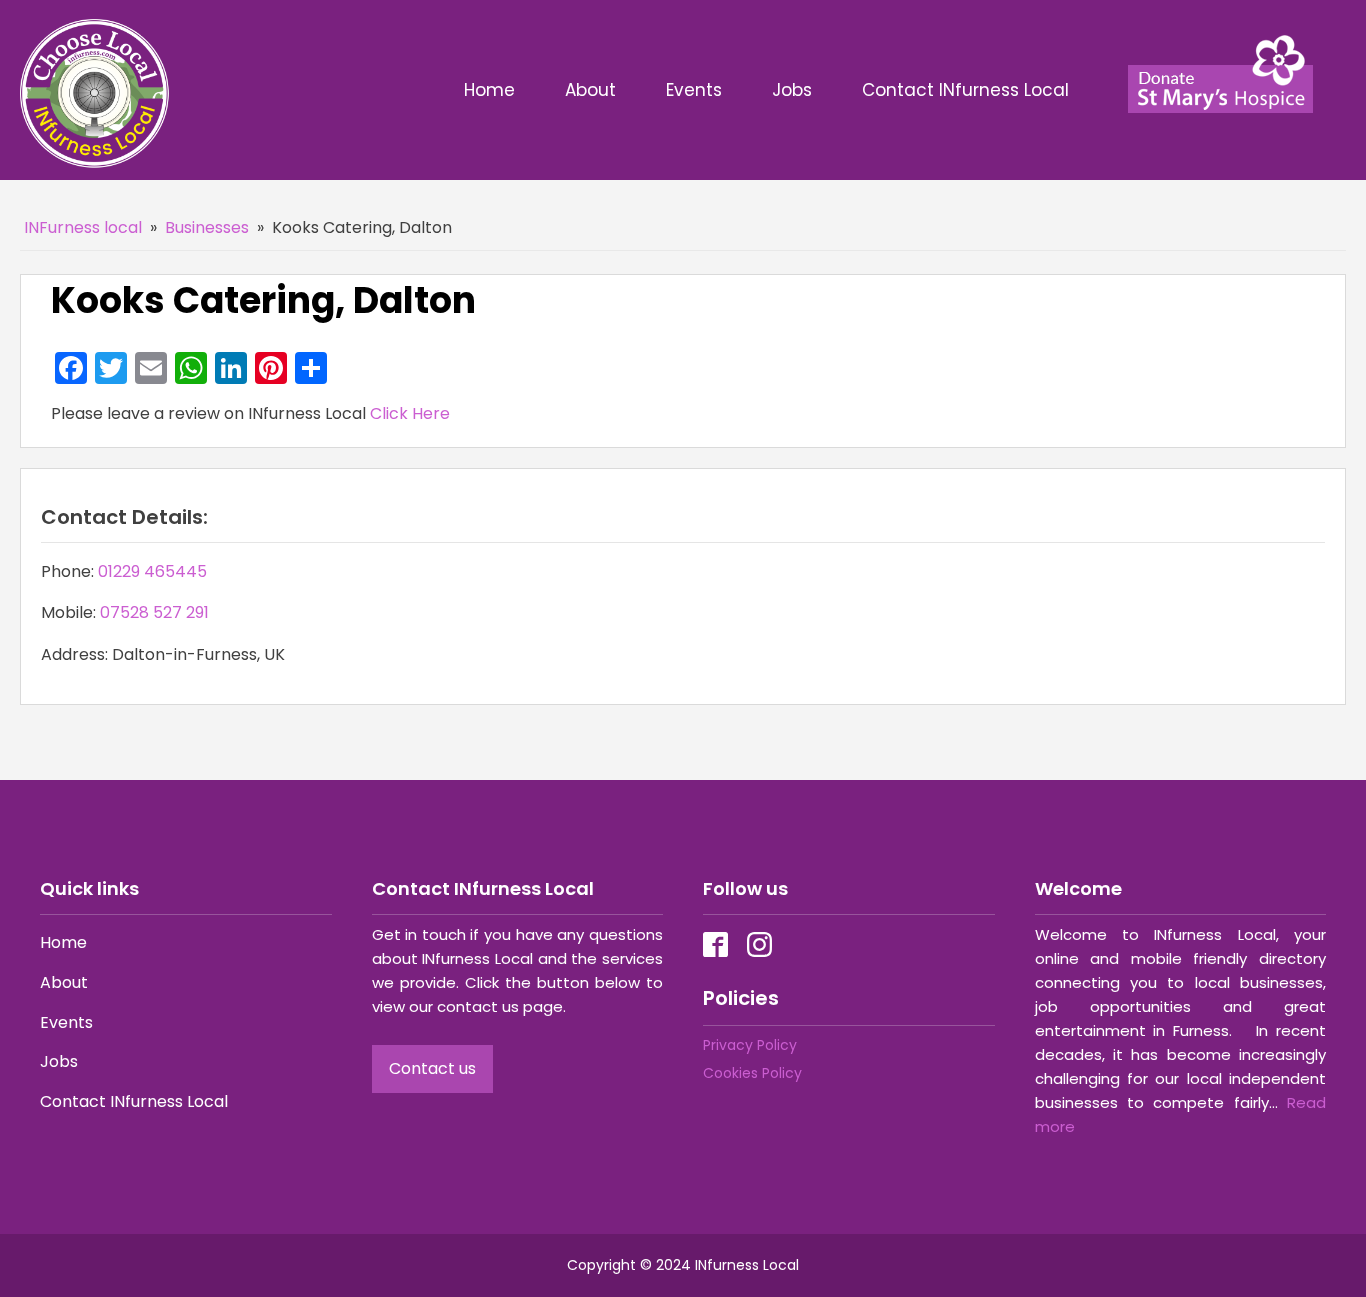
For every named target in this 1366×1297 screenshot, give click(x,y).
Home (489, 90)
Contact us (432, 1068)
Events (694, 90)
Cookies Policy (752, 1073)
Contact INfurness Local (968, 90)
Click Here (410, 413)
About (590, 90)
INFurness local (83, 227)
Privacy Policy (750, 1045)
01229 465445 (152, 571)
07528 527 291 (154, 612)
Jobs (792, 90)
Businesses (207, 227)
